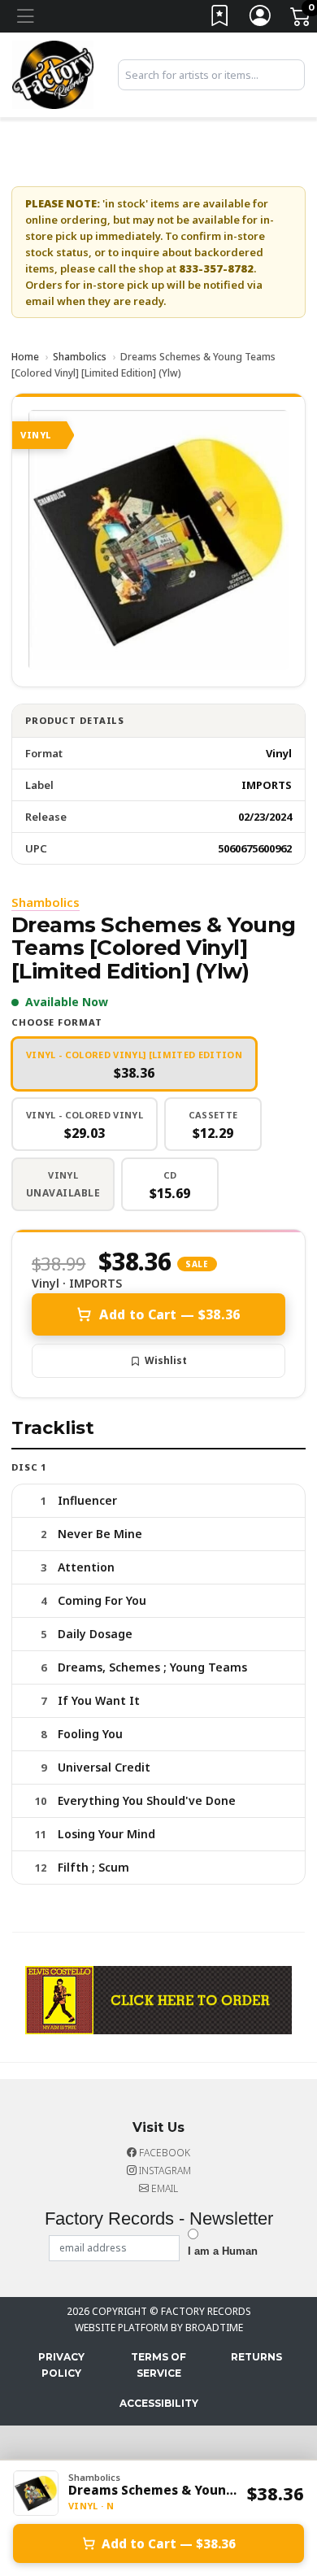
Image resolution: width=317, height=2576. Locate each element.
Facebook (163, 2153)
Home (25, 357)
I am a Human (223, 2251)
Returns (256, 2357)
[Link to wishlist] (220, 19)
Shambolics (80, 357)
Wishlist (166, 1360)
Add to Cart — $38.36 (169, 1314)
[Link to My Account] (261, 19)
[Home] (53, 73)
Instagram (164, 2171)
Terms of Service (158, 2365)
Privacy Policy (61, 2365)
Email (163, 2188)
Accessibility (159, 2403)
